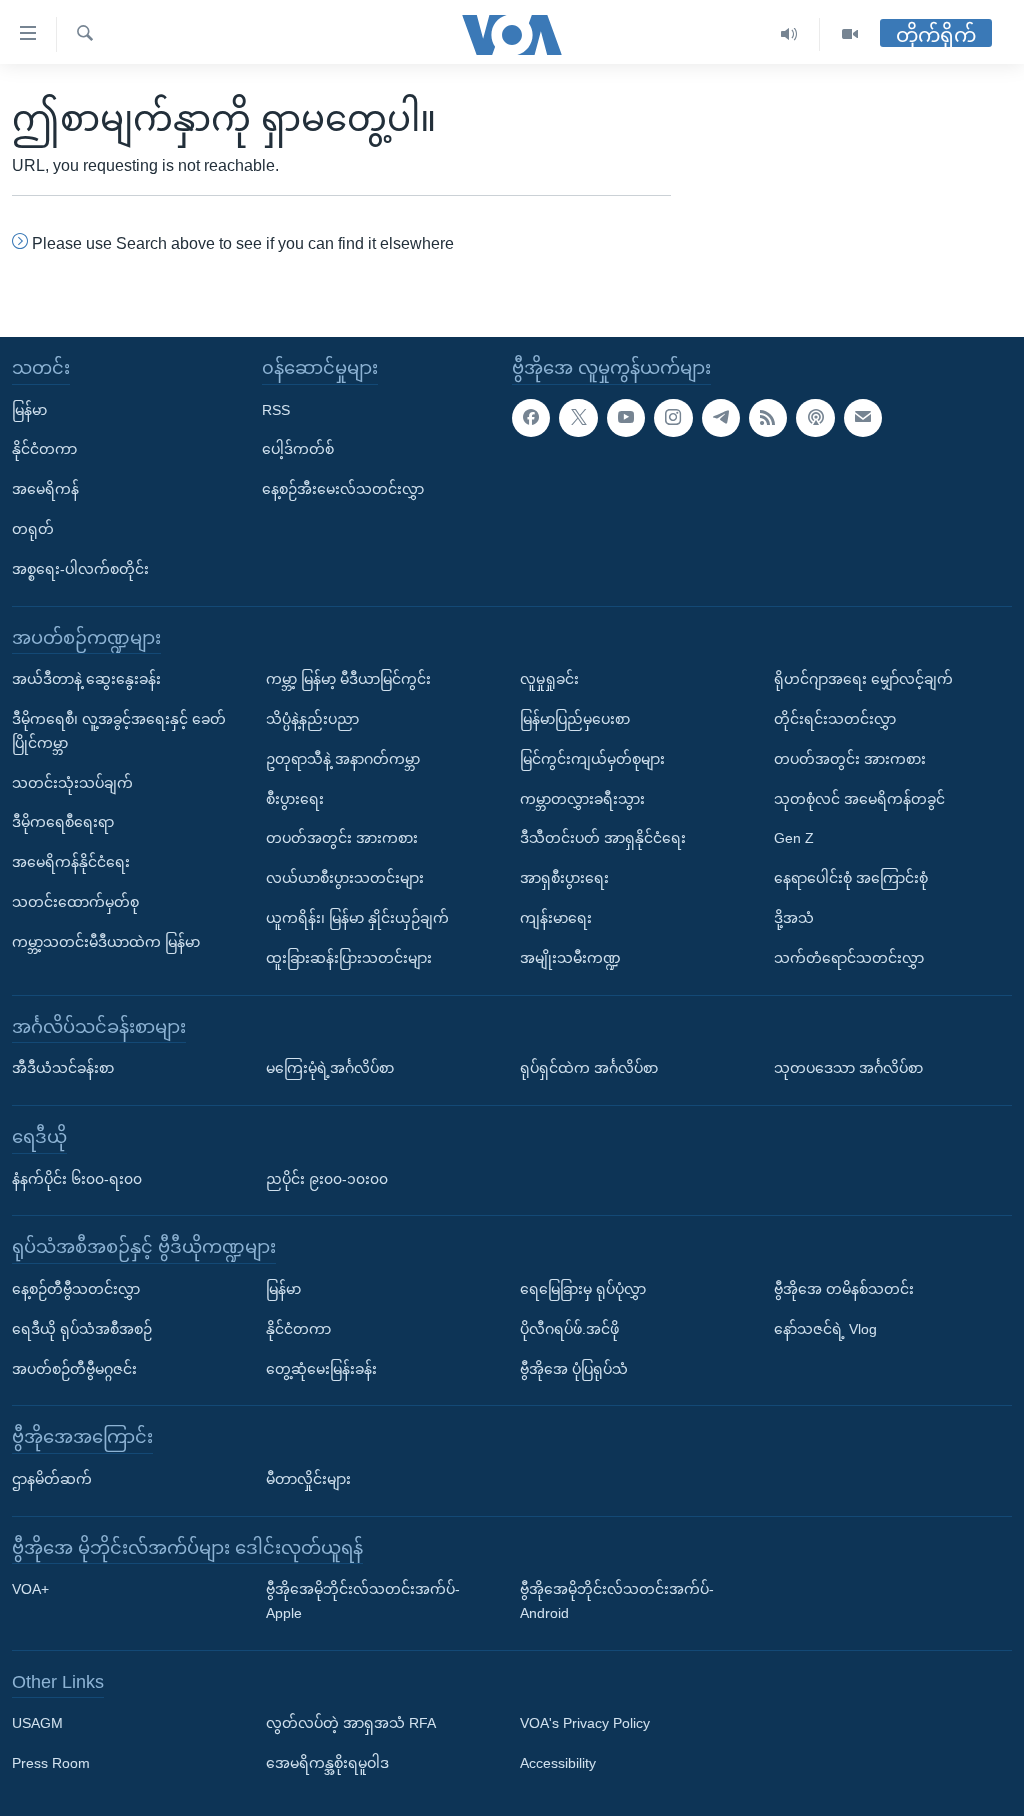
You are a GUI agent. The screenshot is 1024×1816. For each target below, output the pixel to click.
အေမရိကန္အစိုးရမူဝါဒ (327, 1764)
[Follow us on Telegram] (721, 418)
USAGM (37, 1724)
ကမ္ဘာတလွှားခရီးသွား (582, 799)
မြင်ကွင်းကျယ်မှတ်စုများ (592, 759)
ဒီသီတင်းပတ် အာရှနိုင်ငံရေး (603, 839)
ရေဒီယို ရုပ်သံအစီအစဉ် (82, 1329)
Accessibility (558, 1764)
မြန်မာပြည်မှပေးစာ (575, 719)
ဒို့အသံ (794, 918)
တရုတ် (33, 529)
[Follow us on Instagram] (673, 418)
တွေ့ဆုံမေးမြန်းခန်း (321, 1369)
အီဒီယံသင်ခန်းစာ (63, 1068)
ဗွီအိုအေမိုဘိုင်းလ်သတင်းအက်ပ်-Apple (363, 1602)
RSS (276, 410)
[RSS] (768, 418)
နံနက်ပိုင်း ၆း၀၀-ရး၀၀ (77, 1179)
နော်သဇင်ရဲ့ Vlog (825, 1329)
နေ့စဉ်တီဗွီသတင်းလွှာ (76, 1289)
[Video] (850, 34)
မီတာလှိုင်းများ (308, 1479)
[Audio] (789, 34)
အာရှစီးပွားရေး (564, 878)
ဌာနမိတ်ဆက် (52, 1479)
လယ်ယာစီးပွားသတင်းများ (345, 878)
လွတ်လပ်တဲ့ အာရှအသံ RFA (351, 1724)
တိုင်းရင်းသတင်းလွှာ (835, 719)
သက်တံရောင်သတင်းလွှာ (849, 958)
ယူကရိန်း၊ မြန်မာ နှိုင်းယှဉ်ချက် (357, 918)
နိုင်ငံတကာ (44, 450)
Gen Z (794, 839)
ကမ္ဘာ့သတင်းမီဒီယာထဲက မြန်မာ (106, 942)
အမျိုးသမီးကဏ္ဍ (570, 958)
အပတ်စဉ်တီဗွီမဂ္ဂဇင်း (74, 1369)
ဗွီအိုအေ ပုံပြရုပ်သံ (574, 1369)
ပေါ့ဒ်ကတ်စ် (298, 450)
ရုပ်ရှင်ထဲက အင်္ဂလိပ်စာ (589, 1068)
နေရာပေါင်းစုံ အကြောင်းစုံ (851, 878)
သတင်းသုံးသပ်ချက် (72, 783)
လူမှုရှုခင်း (549, 679)
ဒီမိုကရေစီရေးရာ (63, 823)
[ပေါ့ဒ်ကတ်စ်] (815, 418)
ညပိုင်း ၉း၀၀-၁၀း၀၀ (327, 1179)
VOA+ (30, 1590)
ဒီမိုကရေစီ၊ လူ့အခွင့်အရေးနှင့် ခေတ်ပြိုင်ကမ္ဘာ (119, 731)
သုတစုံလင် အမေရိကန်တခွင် (859, 799)
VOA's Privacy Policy (585, 1724)
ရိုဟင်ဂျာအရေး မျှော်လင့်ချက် (863, 679)
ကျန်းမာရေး (556, 918)
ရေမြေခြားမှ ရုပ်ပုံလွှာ (583, 1289)
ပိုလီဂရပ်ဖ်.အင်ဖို (569, 1329)
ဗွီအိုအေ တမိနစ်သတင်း (844, 1289)
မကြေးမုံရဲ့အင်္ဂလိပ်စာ (330, 1068)
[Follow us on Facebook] (531, 418)
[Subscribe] (863, 418)
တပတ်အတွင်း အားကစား (342, 839)
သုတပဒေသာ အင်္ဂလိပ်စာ (848, 1068)
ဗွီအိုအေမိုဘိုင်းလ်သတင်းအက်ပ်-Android (617, 1602)
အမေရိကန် (45, 489)
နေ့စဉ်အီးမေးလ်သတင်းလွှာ (343, 489)
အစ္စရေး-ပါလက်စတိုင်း (80, 569)
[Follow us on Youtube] (626, 418)
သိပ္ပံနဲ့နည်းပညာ (312, 719)
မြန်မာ (29, 410)
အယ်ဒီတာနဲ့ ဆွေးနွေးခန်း (86, 679)
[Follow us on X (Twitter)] (578, 418)
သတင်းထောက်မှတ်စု (75, 902)
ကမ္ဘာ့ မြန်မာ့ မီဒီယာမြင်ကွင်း (348, 679)
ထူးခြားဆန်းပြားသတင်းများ (349, 958)
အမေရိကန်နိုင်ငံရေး (71, 862)
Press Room (51, 1764)
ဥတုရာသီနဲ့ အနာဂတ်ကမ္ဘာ (343, 759)
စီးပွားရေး (295, 799)
